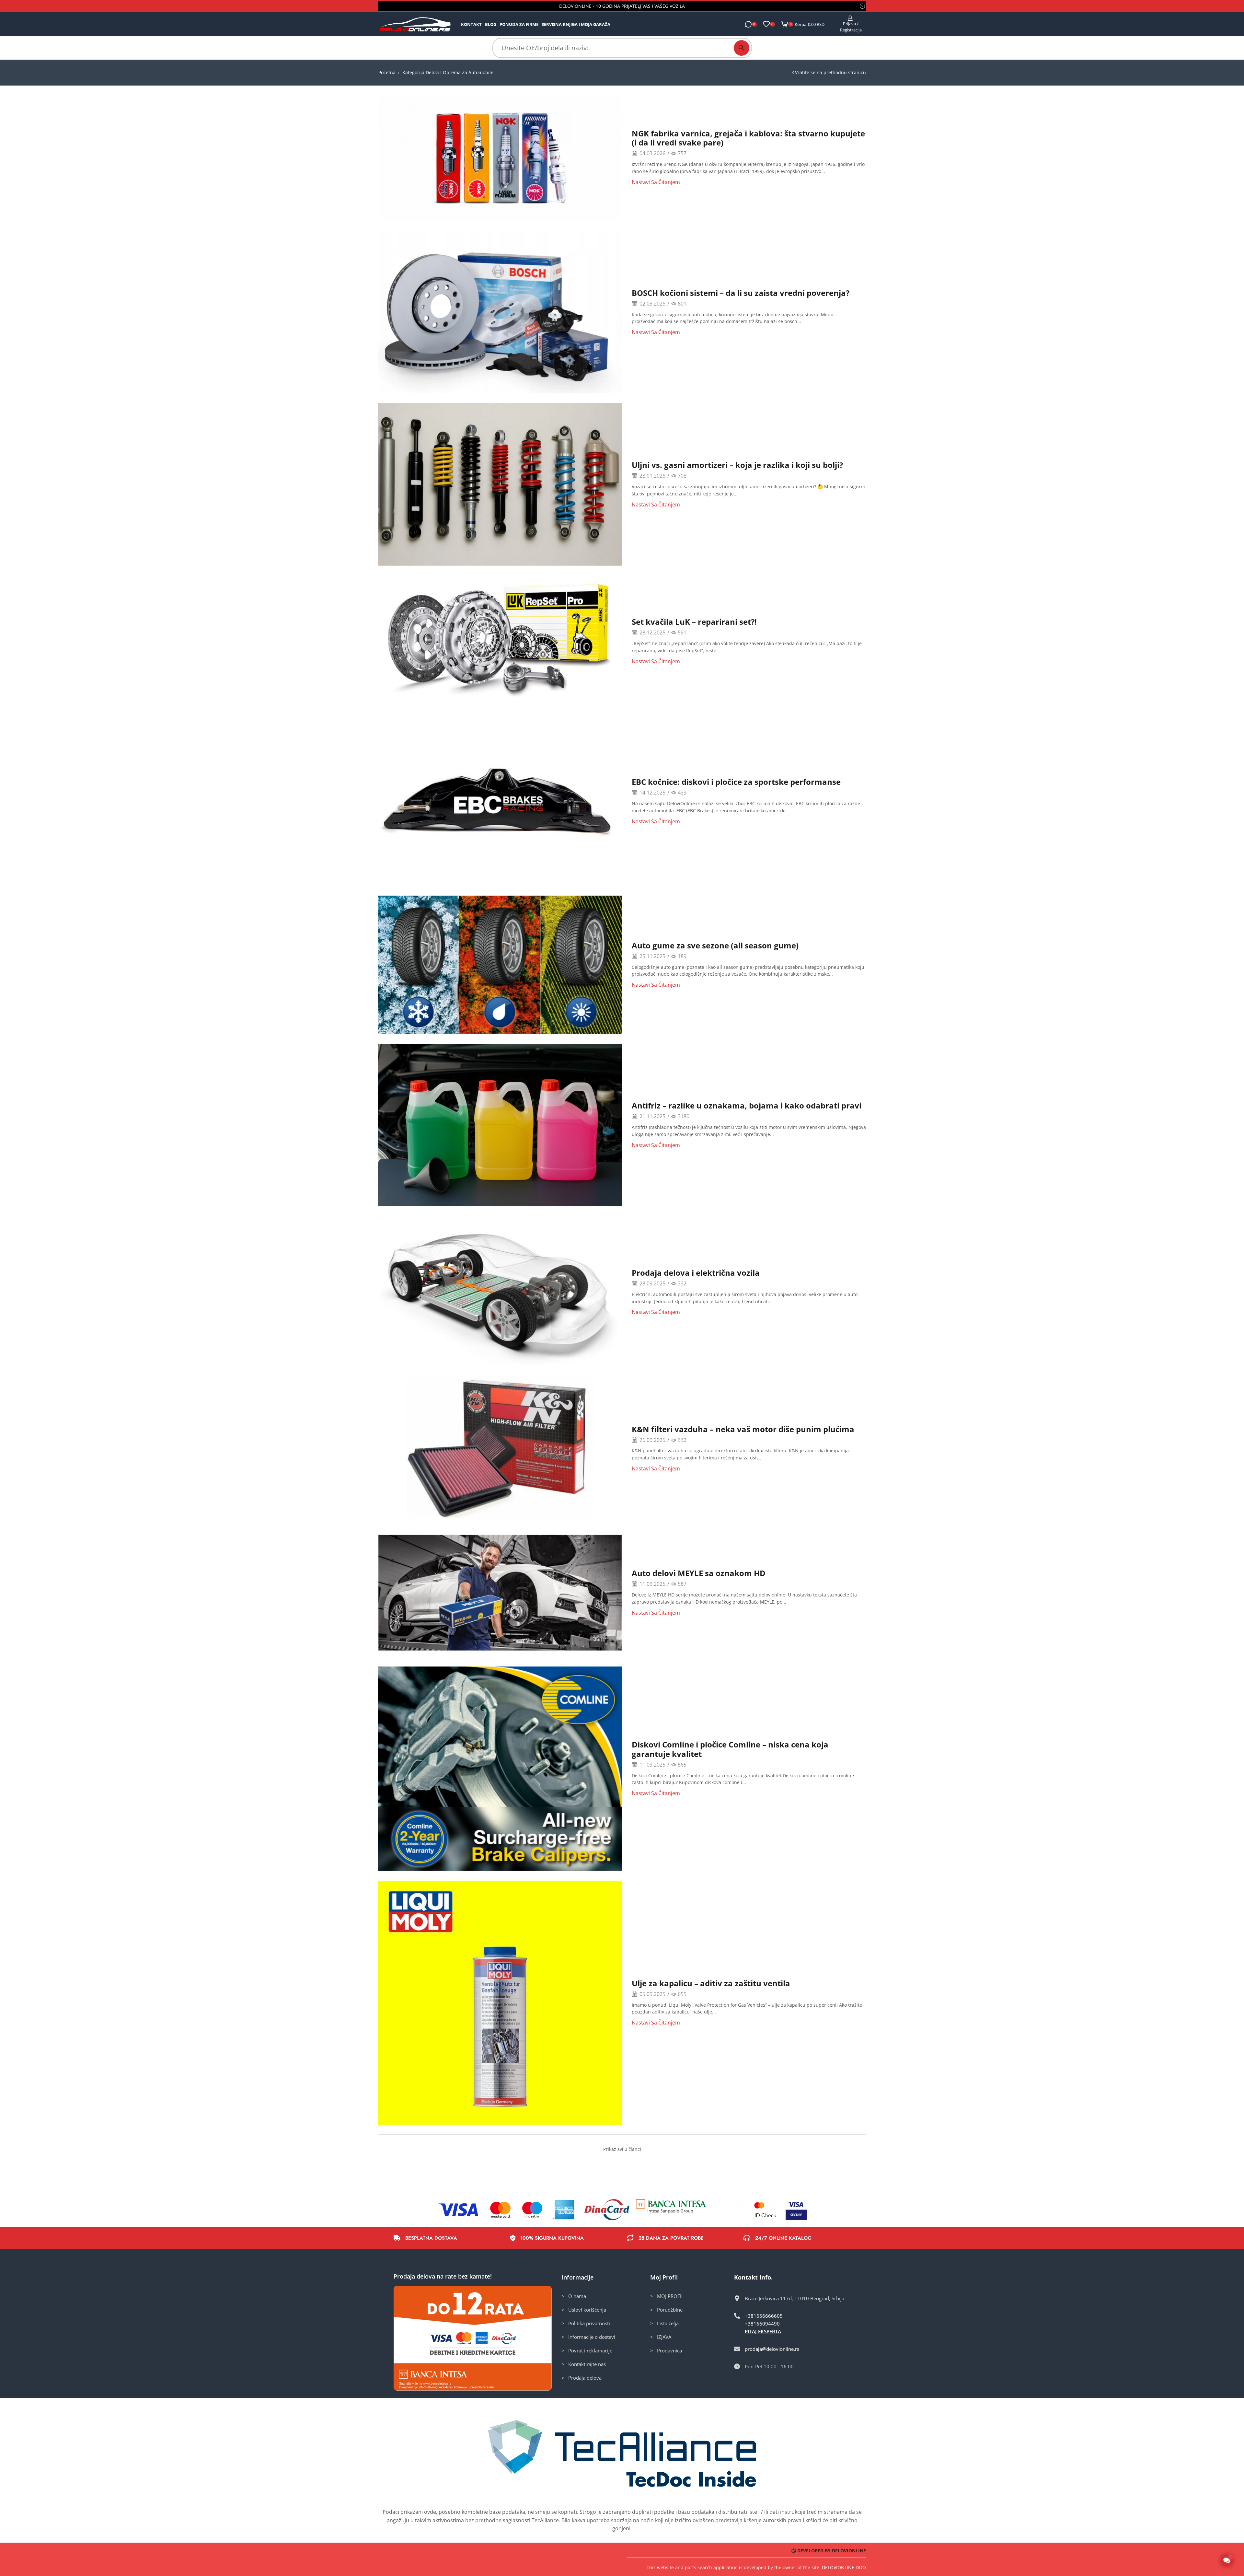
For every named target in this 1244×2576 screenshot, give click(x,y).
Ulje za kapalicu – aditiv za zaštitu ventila (711, 1983)
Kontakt (471, 24)
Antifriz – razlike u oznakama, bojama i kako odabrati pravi (747, 1105)
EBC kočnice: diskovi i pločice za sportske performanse (736, 782)
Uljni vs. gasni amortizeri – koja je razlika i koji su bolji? (737, 465)
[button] (1227, 2561)
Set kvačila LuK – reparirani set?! (694, 622)
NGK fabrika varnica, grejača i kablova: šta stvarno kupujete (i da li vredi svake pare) (748, 138)
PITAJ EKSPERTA (763, 2331)
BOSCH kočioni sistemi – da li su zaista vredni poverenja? (741, 293)
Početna (387, 72)
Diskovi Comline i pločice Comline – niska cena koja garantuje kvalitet (730, 1749)
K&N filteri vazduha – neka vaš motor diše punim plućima (743, 1429)
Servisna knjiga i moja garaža (576, 24)
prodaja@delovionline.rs (772, 2349)
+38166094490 (762, 2324)
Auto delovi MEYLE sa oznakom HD (699, 1573)
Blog (491, 24)
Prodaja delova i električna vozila (696, 1273)
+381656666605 (764, 2316)
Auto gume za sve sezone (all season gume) (715, 945)
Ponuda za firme (519, 24)
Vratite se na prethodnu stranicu (830, 72)
